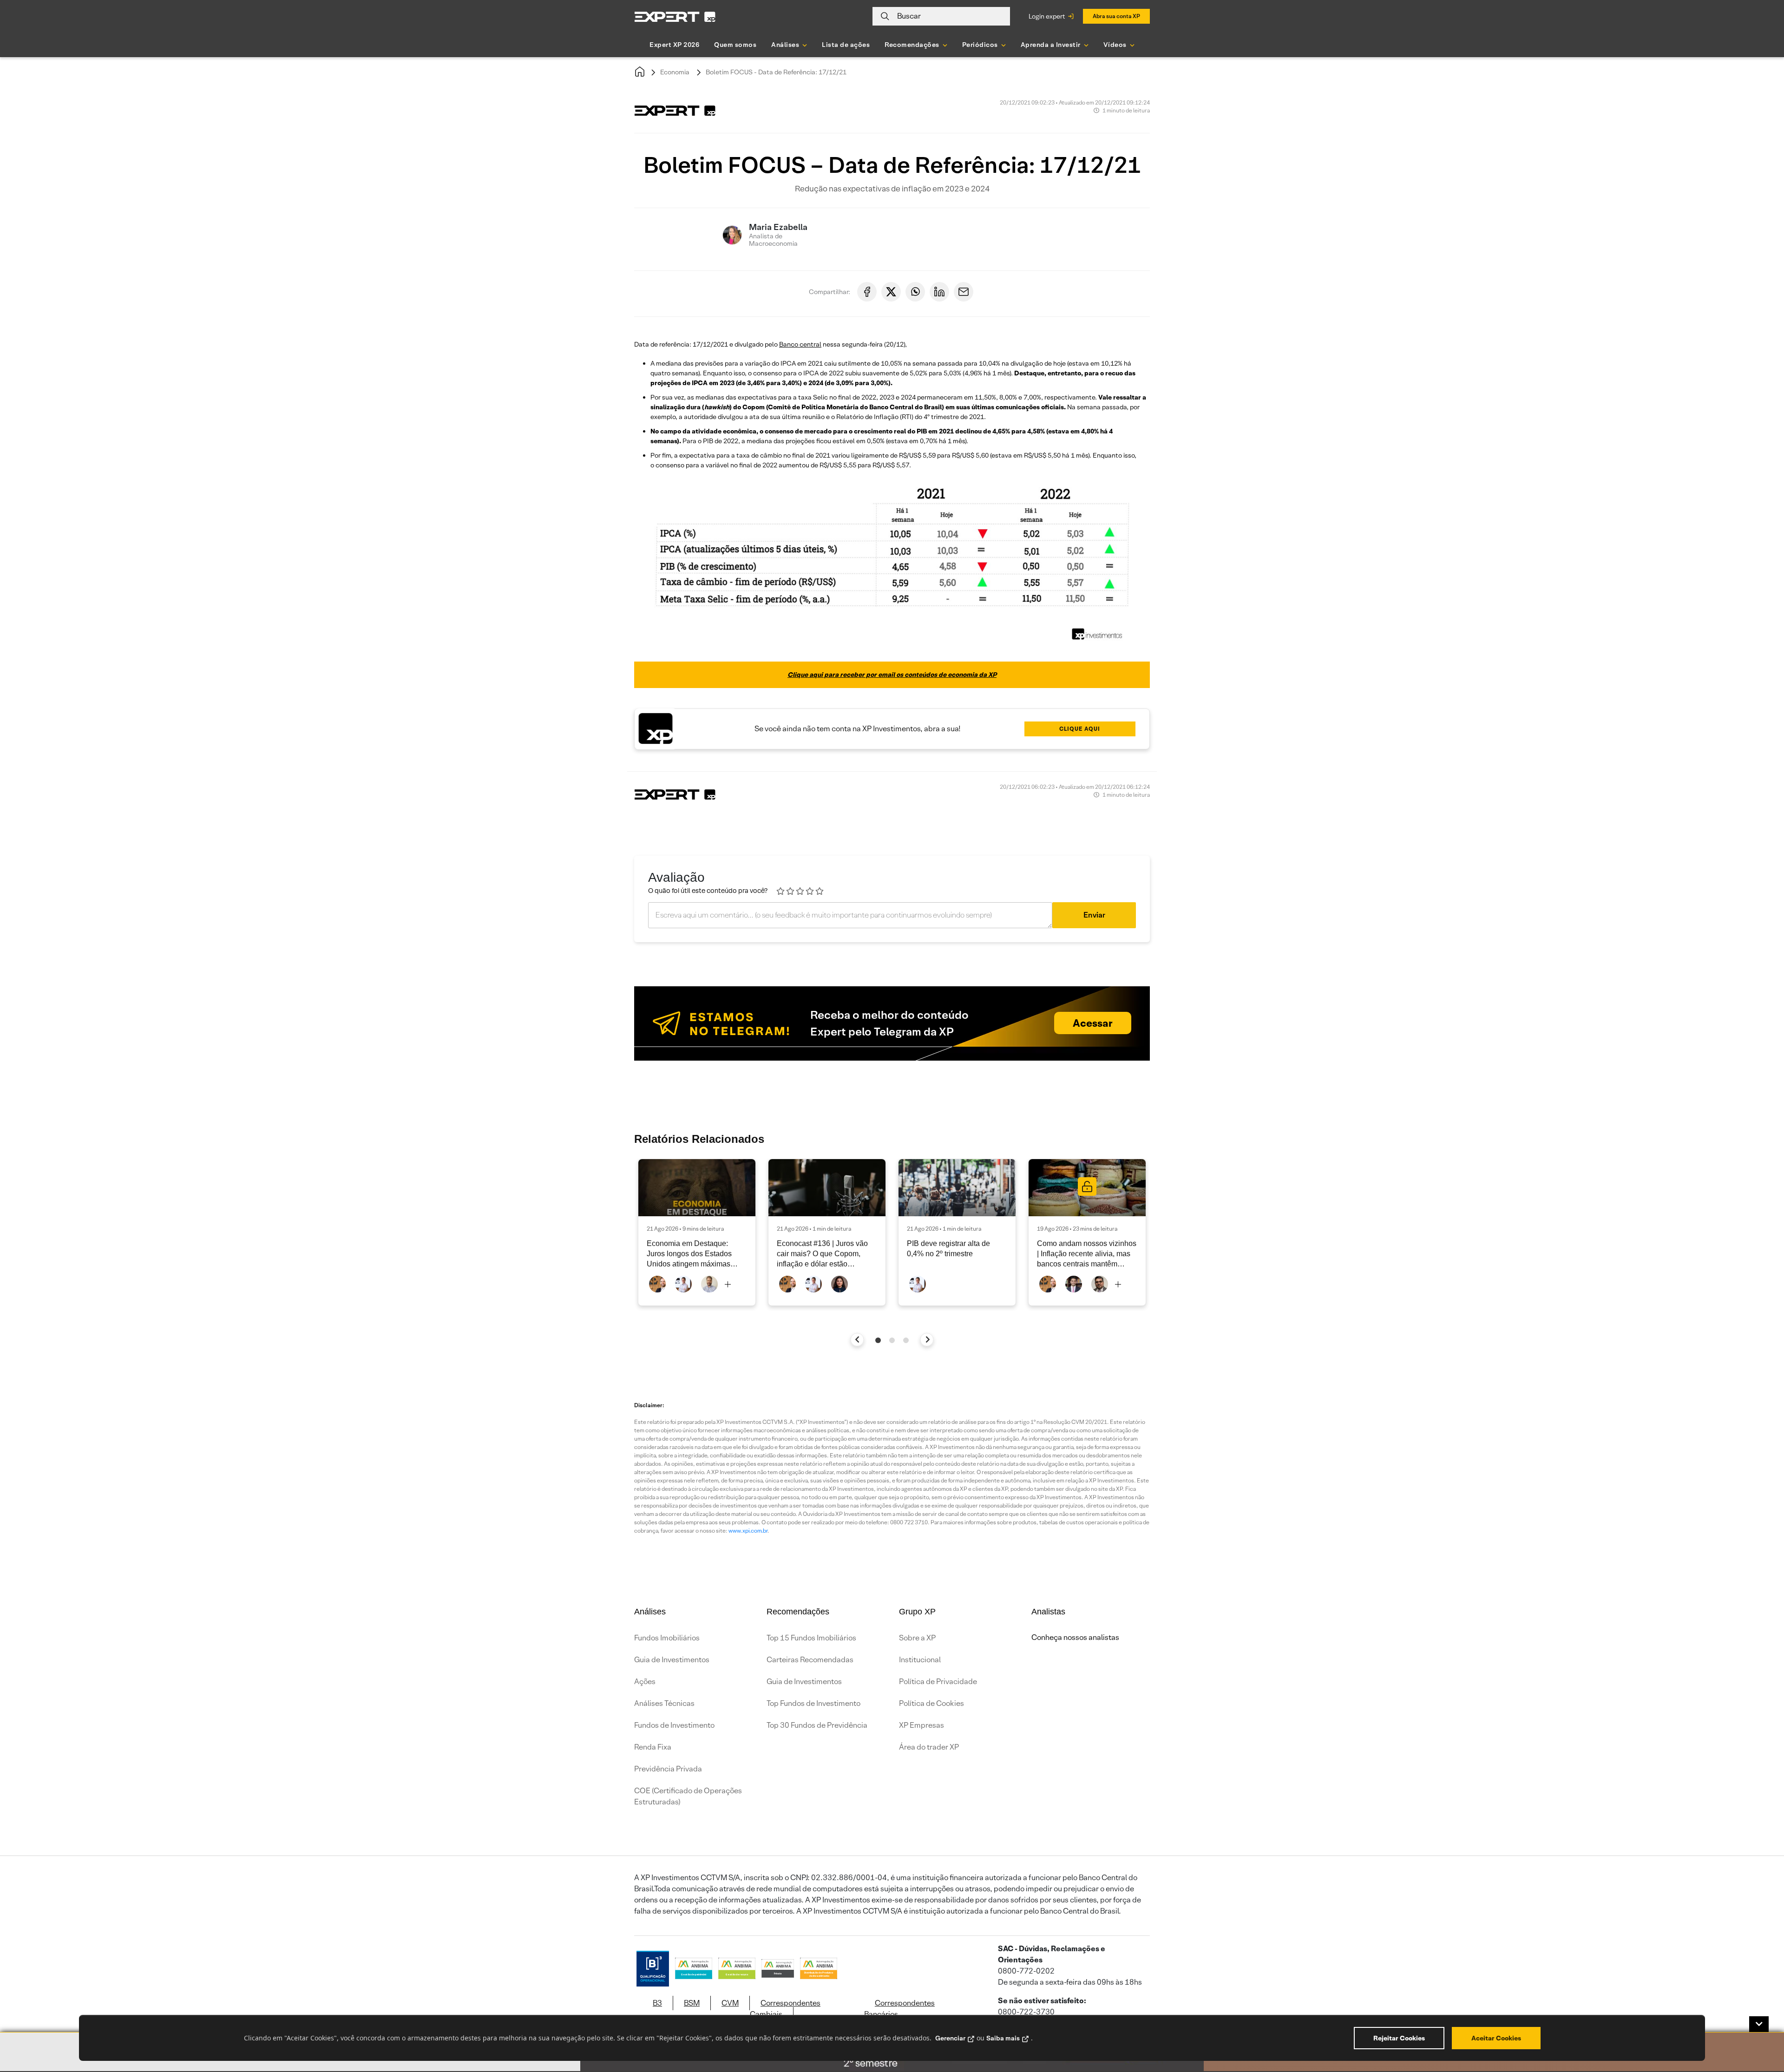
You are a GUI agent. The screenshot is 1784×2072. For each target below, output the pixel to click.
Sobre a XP (917, 1638)
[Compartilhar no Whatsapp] (915, 292)
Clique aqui (1080, 729)
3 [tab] (906, 1340)
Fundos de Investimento (674, 1725)
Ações (645, 1682)
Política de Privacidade (938, 1682)
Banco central (800, 344)
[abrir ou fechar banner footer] (1759, 2024)
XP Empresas (922, 1725)
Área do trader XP (929, 1747)
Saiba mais (1003, 2038)
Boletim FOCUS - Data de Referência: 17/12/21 (776, 72)
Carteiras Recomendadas (810, 1660)
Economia (675, 72)
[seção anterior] (857, 1340)
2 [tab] (892, 1340)
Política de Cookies (931, 1703)
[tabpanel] (697, 1232)
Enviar (1094, 915)
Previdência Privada (668, 1769)
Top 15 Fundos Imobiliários (811, 1638)
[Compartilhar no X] (891, 292)
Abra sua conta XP (1116, 16)
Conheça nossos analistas (1075, 1637)
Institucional (920, 1660)
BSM (692, 2003)
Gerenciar (950, 2038)
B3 (657, 2003)
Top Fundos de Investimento (813, 1703)
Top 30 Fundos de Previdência (817, 1725)
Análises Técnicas (664, 1703)
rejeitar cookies (1399, 2038)
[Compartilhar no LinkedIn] (939, 292)
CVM (730, 2003)
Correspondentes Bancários (899, 2009)
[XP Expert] (675, 16)
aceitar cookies (1496, 2038)
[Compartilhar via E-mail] (964, 292)
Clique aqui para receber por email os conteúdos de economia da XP (892, 675)
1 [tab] (878, 1340)
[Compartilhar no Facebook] (867, 292)
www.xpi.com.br (748, 1531)
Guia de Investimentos (672, 1660)
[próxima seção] (927, 1340)
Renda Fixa (653, 1747)
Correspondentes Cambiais (785, 2009)
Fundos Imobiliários (667, 1638)
